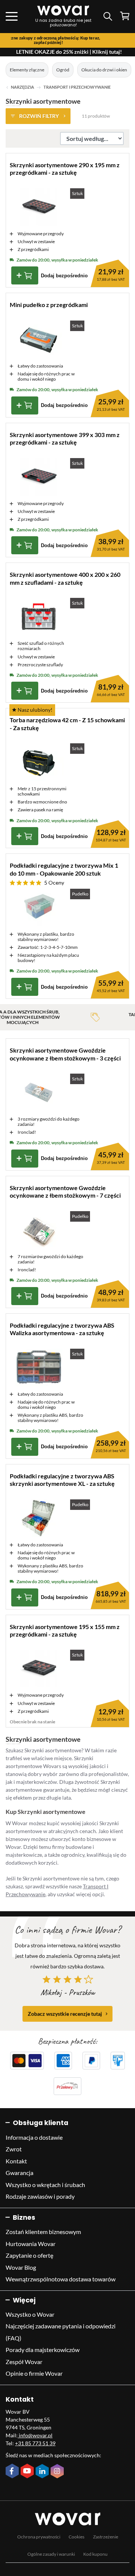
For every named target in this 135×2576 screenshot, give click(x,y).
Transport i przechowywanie (77, 87)
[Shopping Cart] (125, 16)
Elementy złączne (27, 70)
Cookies (76, 2537)
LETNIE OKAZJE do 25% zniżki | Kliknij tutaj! (69, 52)
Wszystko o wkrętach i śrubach (45, 2185)
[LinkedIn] (43, 2472)
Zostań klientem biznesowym (43, 2232)
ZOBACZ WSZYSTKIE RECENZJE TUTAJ (65, 2014)
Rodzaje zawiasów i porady (40, 2196)
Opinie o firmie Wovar (34, 2373)
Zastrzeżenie (106, 2537)
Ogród (63, 70)
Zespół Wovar (24, 2362)
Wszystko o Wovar (30, 2314)
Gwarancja (19, 2173)
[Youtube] (28, 2472)
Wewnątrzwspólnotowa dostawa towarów (61, 2279)
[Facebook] (13, 2472)
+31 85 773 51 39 (35, 2443)
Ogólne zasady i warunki (51, 2554)
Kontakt (16, 2161)
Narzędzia (22, 87)
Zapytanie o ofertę (29, 2255)
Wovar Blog (21, 2267)
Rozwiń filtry (39, 116)
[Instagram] (58, 2472)
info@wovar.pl (35, 2435)
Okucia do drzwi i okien (104, 70)
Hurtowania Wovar (31, 2244)
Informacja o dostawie (34, 2137)
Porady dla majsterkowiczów (43, 2350)
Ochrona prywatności (39, 2537)
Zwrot (14, 2149)
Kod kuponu (95, 2554)
